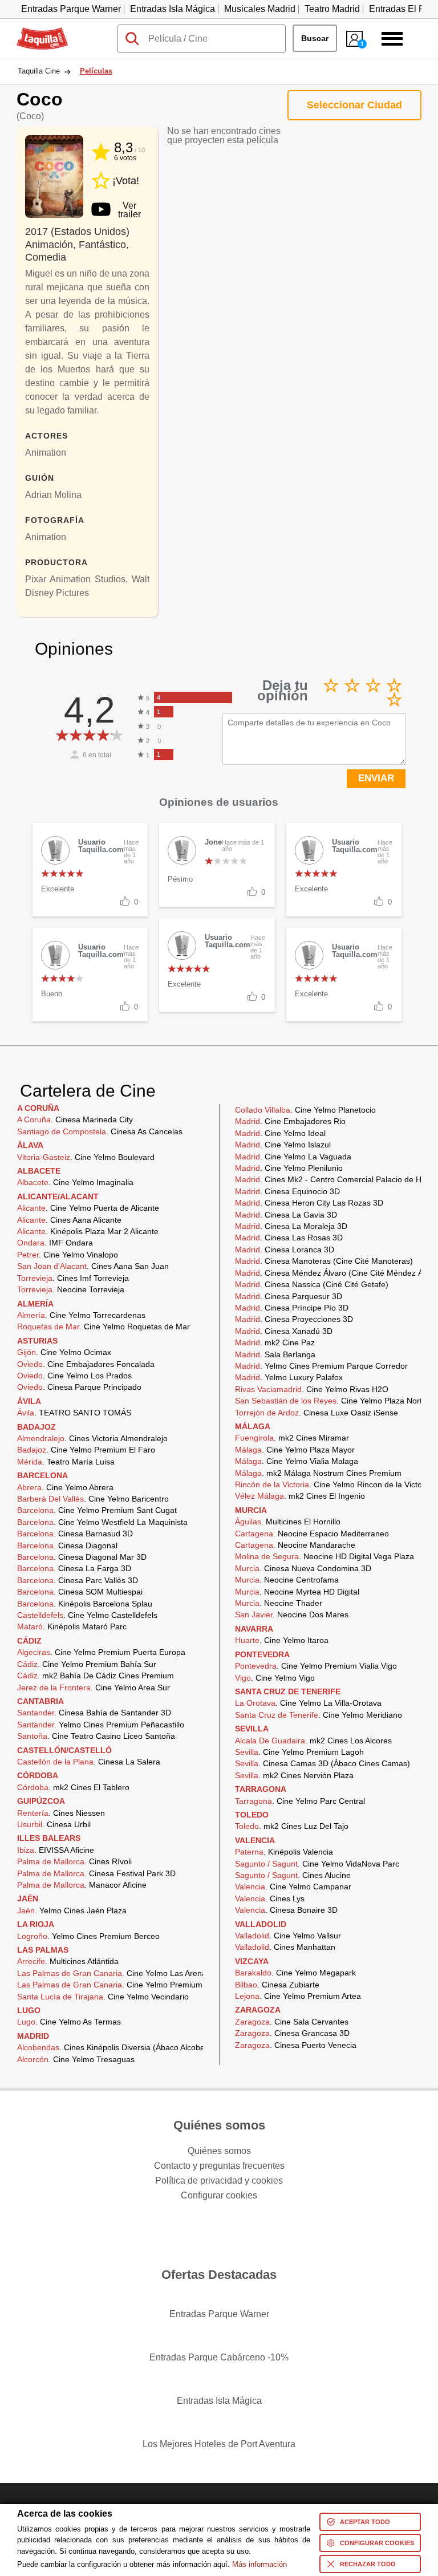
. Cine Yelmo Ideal (280, 1133)
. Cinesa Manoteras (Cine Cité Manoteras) (324, 1261)
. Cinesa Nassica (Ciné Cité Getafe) (312, 1284)
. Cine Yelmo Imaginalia (75, 1182)
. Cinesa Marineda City (75, 1119)
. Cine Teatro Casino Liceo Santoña (96, 1736)
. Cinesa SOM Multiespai (80, 1592)
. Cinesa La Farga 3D (74, 1568)
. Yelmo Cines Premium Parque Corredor (321, 1366)
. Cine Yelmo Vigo (275, 1678)
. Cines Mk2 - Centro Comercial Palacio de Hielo (334, 1179)
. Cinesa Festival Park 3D (96, 1873)
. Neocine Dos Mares (292, 1614)
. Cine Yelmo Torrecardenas (81, 1315)
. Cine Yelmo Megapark (295, 1973)
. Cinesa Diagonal (67, 1545)
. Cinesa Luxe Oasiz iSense (317, 1413)
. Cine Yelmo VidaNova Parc (317, 1864)
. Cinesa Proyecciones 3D (294, 1319)
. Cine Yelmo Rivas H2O (312, 1389)
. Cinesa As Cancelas (100, 1131)
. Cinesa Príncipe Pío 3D (292, 1308)
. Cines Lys (270, 1898)
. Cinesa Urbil (54, 1824)
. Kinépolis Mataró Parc (72, 1626)
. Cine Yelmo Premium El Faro (86, 1450)
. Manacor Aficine (82, 1885)
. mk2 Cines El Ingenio (300, 1496)
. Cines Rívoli (74, 1861)
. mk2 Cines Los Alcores (313, 1741)
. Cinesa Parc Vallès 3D (78, 1580)
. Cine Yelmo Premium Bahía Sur (87, 1664)
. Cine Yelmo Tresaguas (76, 2059)
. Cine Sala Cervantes (292, 2022)
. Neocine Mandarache (295, 1545)
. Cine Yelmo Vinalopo (68, 1255)
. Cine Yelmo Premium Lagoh (299, 1752)
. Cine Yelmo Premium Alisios (122, 1985)
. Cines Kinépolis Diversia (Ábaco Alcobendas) (121, 2047)
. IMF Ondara (55, 1243)
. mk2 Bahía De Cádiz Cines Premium (96, 1676)
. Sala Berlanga (275, 1354)
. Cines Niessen (61, 1813)
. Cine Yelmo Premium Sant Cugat (97, 1510)
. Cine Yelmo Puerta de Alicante (88, 1208)
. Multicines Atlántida (68, 1961)
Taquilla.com (42, 32)
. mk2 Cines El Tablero (73, 1787)
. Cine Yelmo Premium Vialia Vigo (316, 1666)
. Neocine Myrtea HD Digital (297, 1592)
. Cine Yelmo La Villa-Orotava (308, 1703)
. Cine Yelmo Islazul (283, 1145)
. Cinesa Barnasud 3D (75, 1534)
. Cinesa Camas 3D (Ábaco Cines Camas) (323, 1763)
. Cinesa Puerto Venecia (296, 2045)
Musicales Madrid (260, 9)
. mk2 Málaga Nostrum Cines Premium (318, 1473)
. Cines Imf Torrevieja (73, 1278)
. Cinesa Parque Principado (79, 1387)
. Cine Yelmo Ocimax (64, 1352)
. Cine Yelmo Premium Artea (298, 1996)
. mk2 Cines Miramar (292, 1438)
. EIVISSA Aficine (56, 1850)
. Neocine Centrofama (287, 1580)
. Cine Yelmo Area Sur (94, 1687)
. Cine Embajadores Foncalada (86, 1364)
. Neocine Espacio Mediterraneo (312, 1534)
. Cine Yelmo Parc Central (300, 1801)
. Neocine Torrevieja (71, 1289)
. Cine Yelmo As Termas (69, 2022)
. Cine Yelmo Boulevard (86, 1157)
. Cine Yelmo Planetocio (305, 1110)
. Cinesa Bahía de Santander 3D (94, 1713)
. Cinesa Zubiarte (277, 1985)
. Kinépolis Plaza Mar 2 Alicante (88, 1231)
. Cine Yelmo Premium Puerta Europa (101, 1652)
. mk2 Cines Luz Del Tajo (292, 1826)
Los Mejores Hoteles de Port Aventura (219, 2444)
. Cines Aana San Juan (93, 1266)
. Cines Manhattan (285, 1947)
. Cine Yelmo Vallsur (288, 1936)
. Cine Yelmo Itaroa (282, 1640)
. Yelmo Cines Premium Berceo (88, 1936)
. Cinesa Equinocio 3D (287, 1191)
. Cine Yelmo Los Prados (74, 1376)
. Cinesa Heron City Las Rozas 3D (309, 1203)
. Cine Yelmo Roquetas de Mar (104, 1326)
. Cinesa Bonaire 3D (286, 1910)
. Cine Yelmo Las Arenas (114, 1973)
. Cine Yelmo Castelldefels (87, 1615)
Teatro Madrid (332, 9)
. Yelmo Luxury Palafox (289, 1377)
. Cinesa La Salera (89, 1762)
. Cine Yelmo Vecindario (103, 1997)
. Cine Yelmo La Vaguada (293, 1157)
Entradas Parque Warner (71, 9)
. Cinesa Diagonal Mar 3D (82, 1557)
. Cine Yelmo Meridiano (319, 1715)
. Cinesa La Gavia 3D (286, 1215)
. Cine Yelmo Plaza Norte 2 (334, 1401)
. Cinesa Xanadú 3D (284, 1331)
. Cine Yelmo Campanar (293, 1887)
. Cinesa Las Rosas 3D (289, 1238)
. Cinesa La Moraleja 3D (291, 1226)
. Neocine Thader (279, 1603)
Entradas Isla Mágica (173, 9)
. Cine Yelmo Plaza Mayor (295, 1450)
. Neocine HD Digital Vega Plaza (325, 1556)
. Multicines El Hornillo (288, 1522)
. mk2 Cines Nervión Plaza (294, 1775)
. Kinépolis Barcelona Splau (85, 1604)
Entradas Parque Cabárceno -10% (219, 2357)
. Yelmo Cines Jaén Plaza (72, 1910)
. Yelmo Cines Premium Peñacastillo (101, 1725)
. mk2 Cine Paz (275, 1342)
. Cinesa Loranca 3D (285, 1250)
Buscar (315, 38)
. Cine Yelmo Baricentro (93, 1499)
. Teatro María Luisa (66, 1462)
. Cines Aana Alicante (69, 1220)
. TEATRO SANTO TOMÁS (74, 1413)
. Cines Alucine (293, 1875)
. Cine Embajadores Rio (290, 1121)
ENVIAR (376, 778)
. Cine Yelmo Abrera (65, 1487)
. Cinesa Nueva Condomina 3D (303, 1568)
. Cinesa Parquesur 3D (289, 1296)
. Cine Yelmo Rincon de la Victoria (333, 1484)
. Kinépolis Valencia (284, 1852)
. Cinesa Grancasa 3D (292, 2033)
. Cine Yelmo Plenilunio (289, 1168)
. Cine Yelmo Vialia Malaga (297, 1461)
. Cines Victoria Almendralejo (92, 1438)
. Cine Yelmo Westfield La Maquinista (102, 1522)
